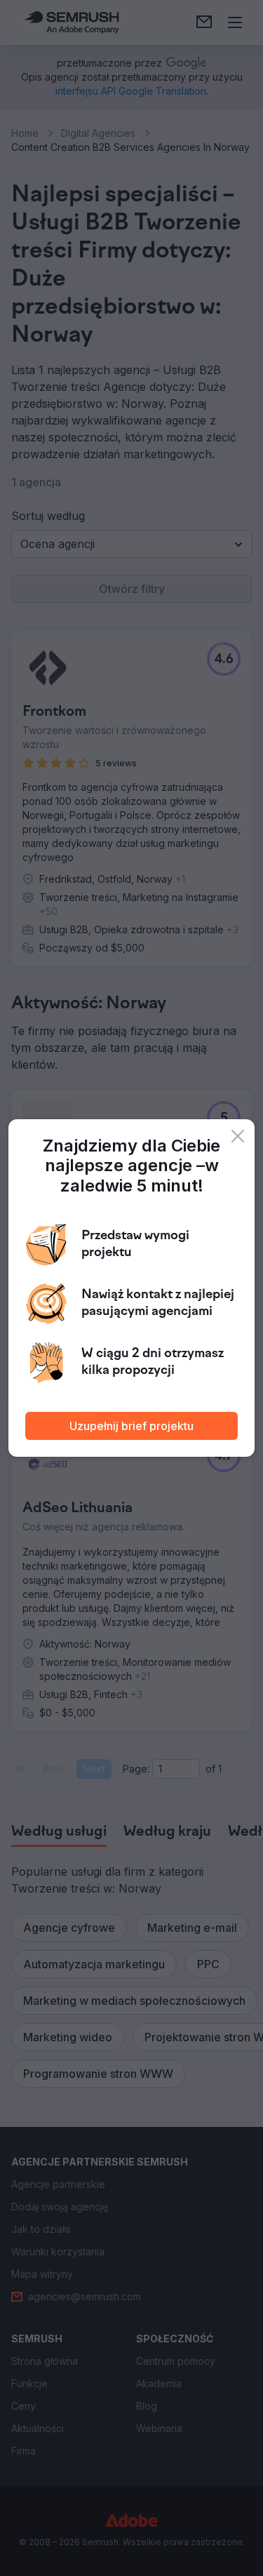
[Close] (238, 1136)
